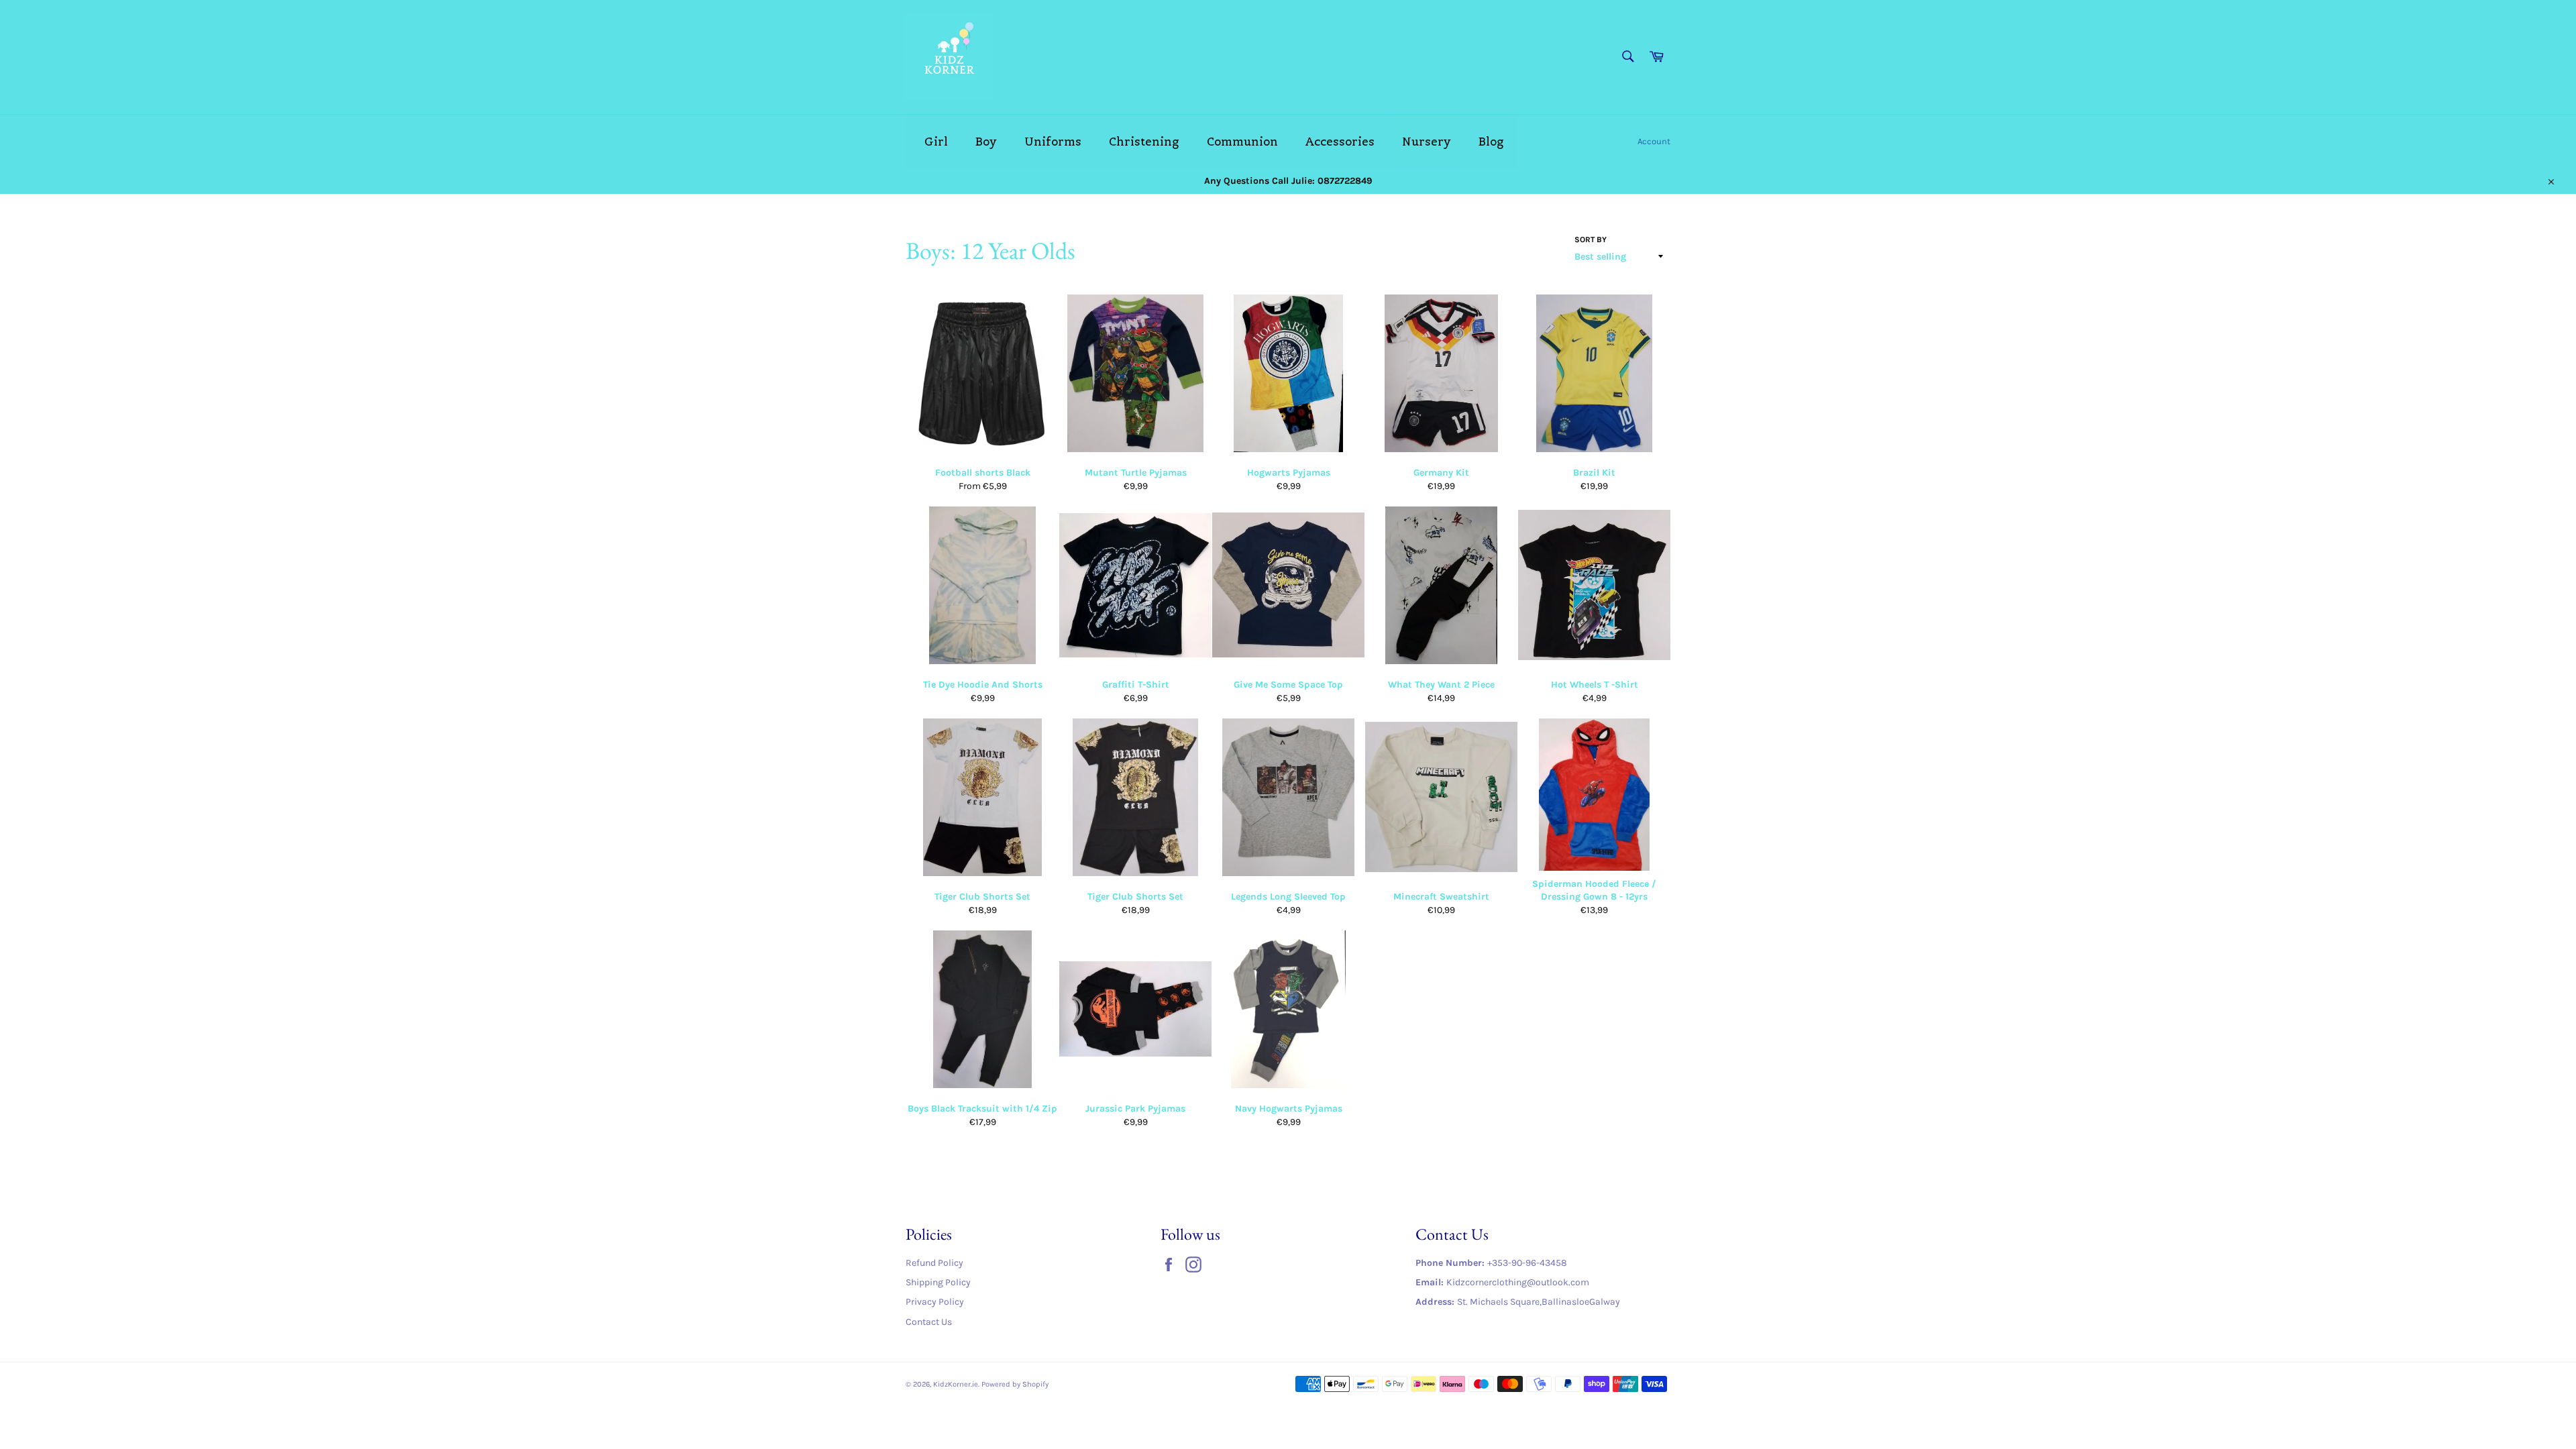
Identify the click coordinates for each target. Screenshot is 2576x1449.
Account (1654, 141)
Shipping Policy (938, 1282)
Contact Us (929, 1322)
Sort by (1591, 239)
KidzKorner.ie (956, 1384)
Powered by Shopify (1015, 1384)
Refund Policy (934, 1263)
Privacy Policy (935, 1302)
